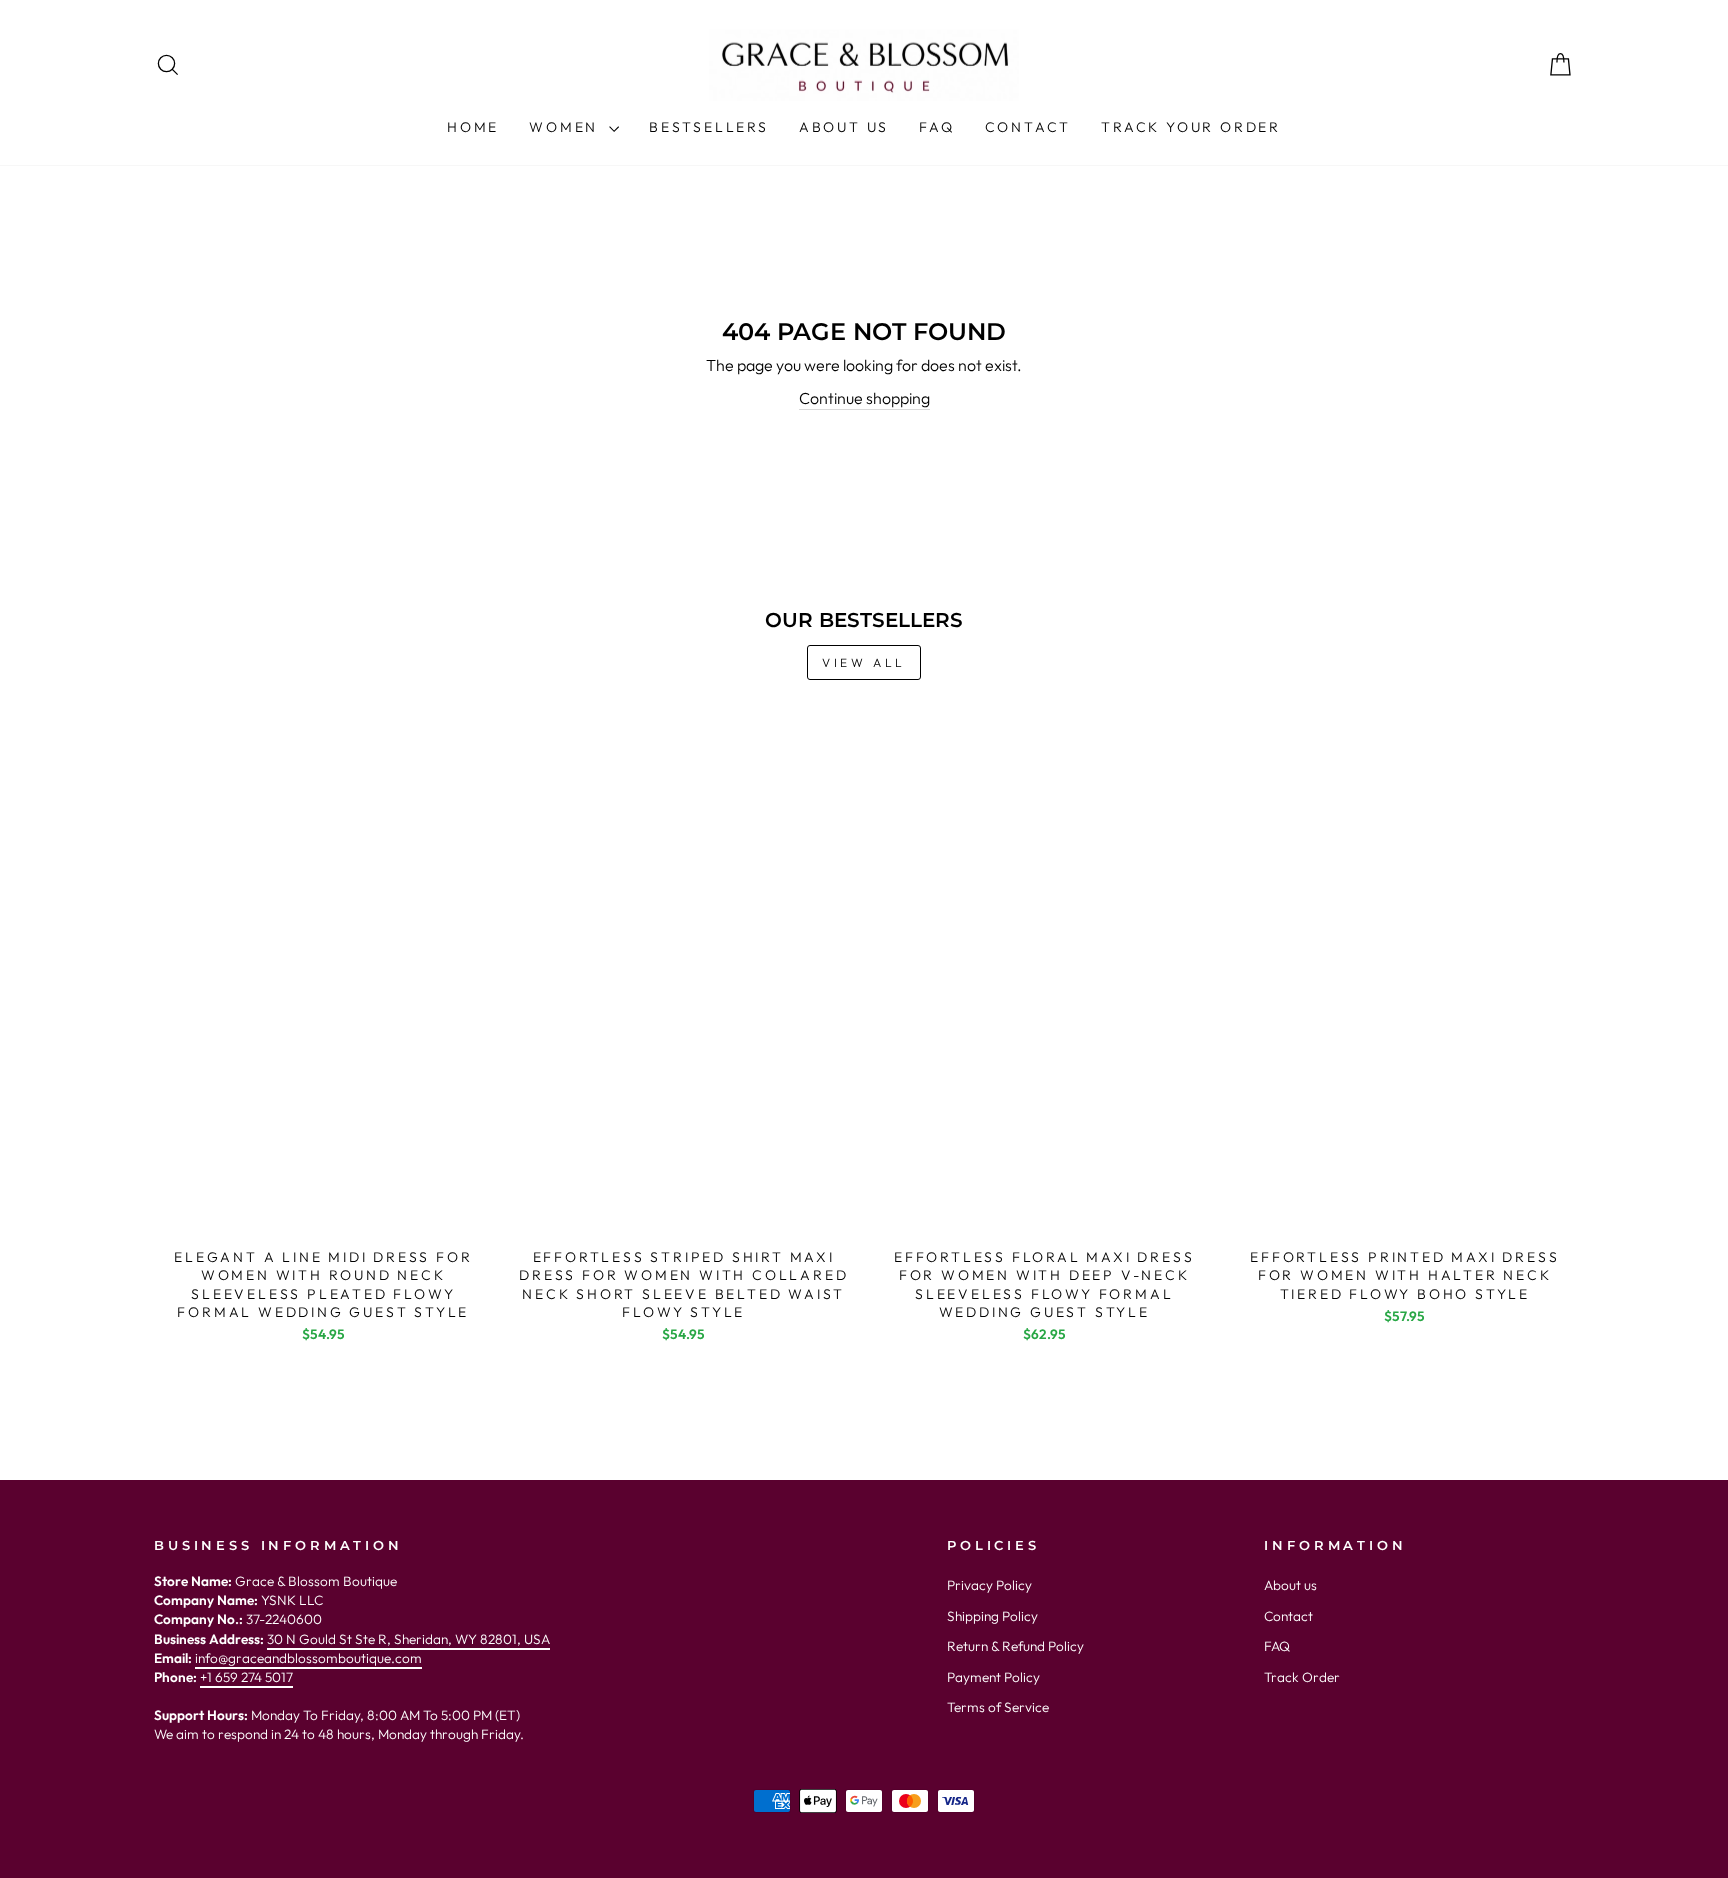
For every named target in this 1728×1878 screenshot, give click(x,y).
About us (1290, 1585)
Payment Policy (993, 1677)
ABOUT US (844, 127)
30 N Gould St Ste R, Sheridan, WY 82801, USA (408, 1639)
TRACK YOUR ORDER (1191, 127)
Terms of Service (998, 1707)
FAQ (936, 127)
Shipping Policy (992, 1616)
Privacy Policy (989, 1585)
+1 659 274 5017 (246, 1677)
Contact (1288, 1616)
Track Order (1302, 1677)
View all (864, 662)
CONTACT (1028, 127)
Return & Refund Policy (1015, 1646)
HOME (473, 127)
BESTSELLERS (709, 127)
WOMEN (566, 127)
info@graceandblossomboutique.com (308, 1658)
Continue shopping (864, 398)
